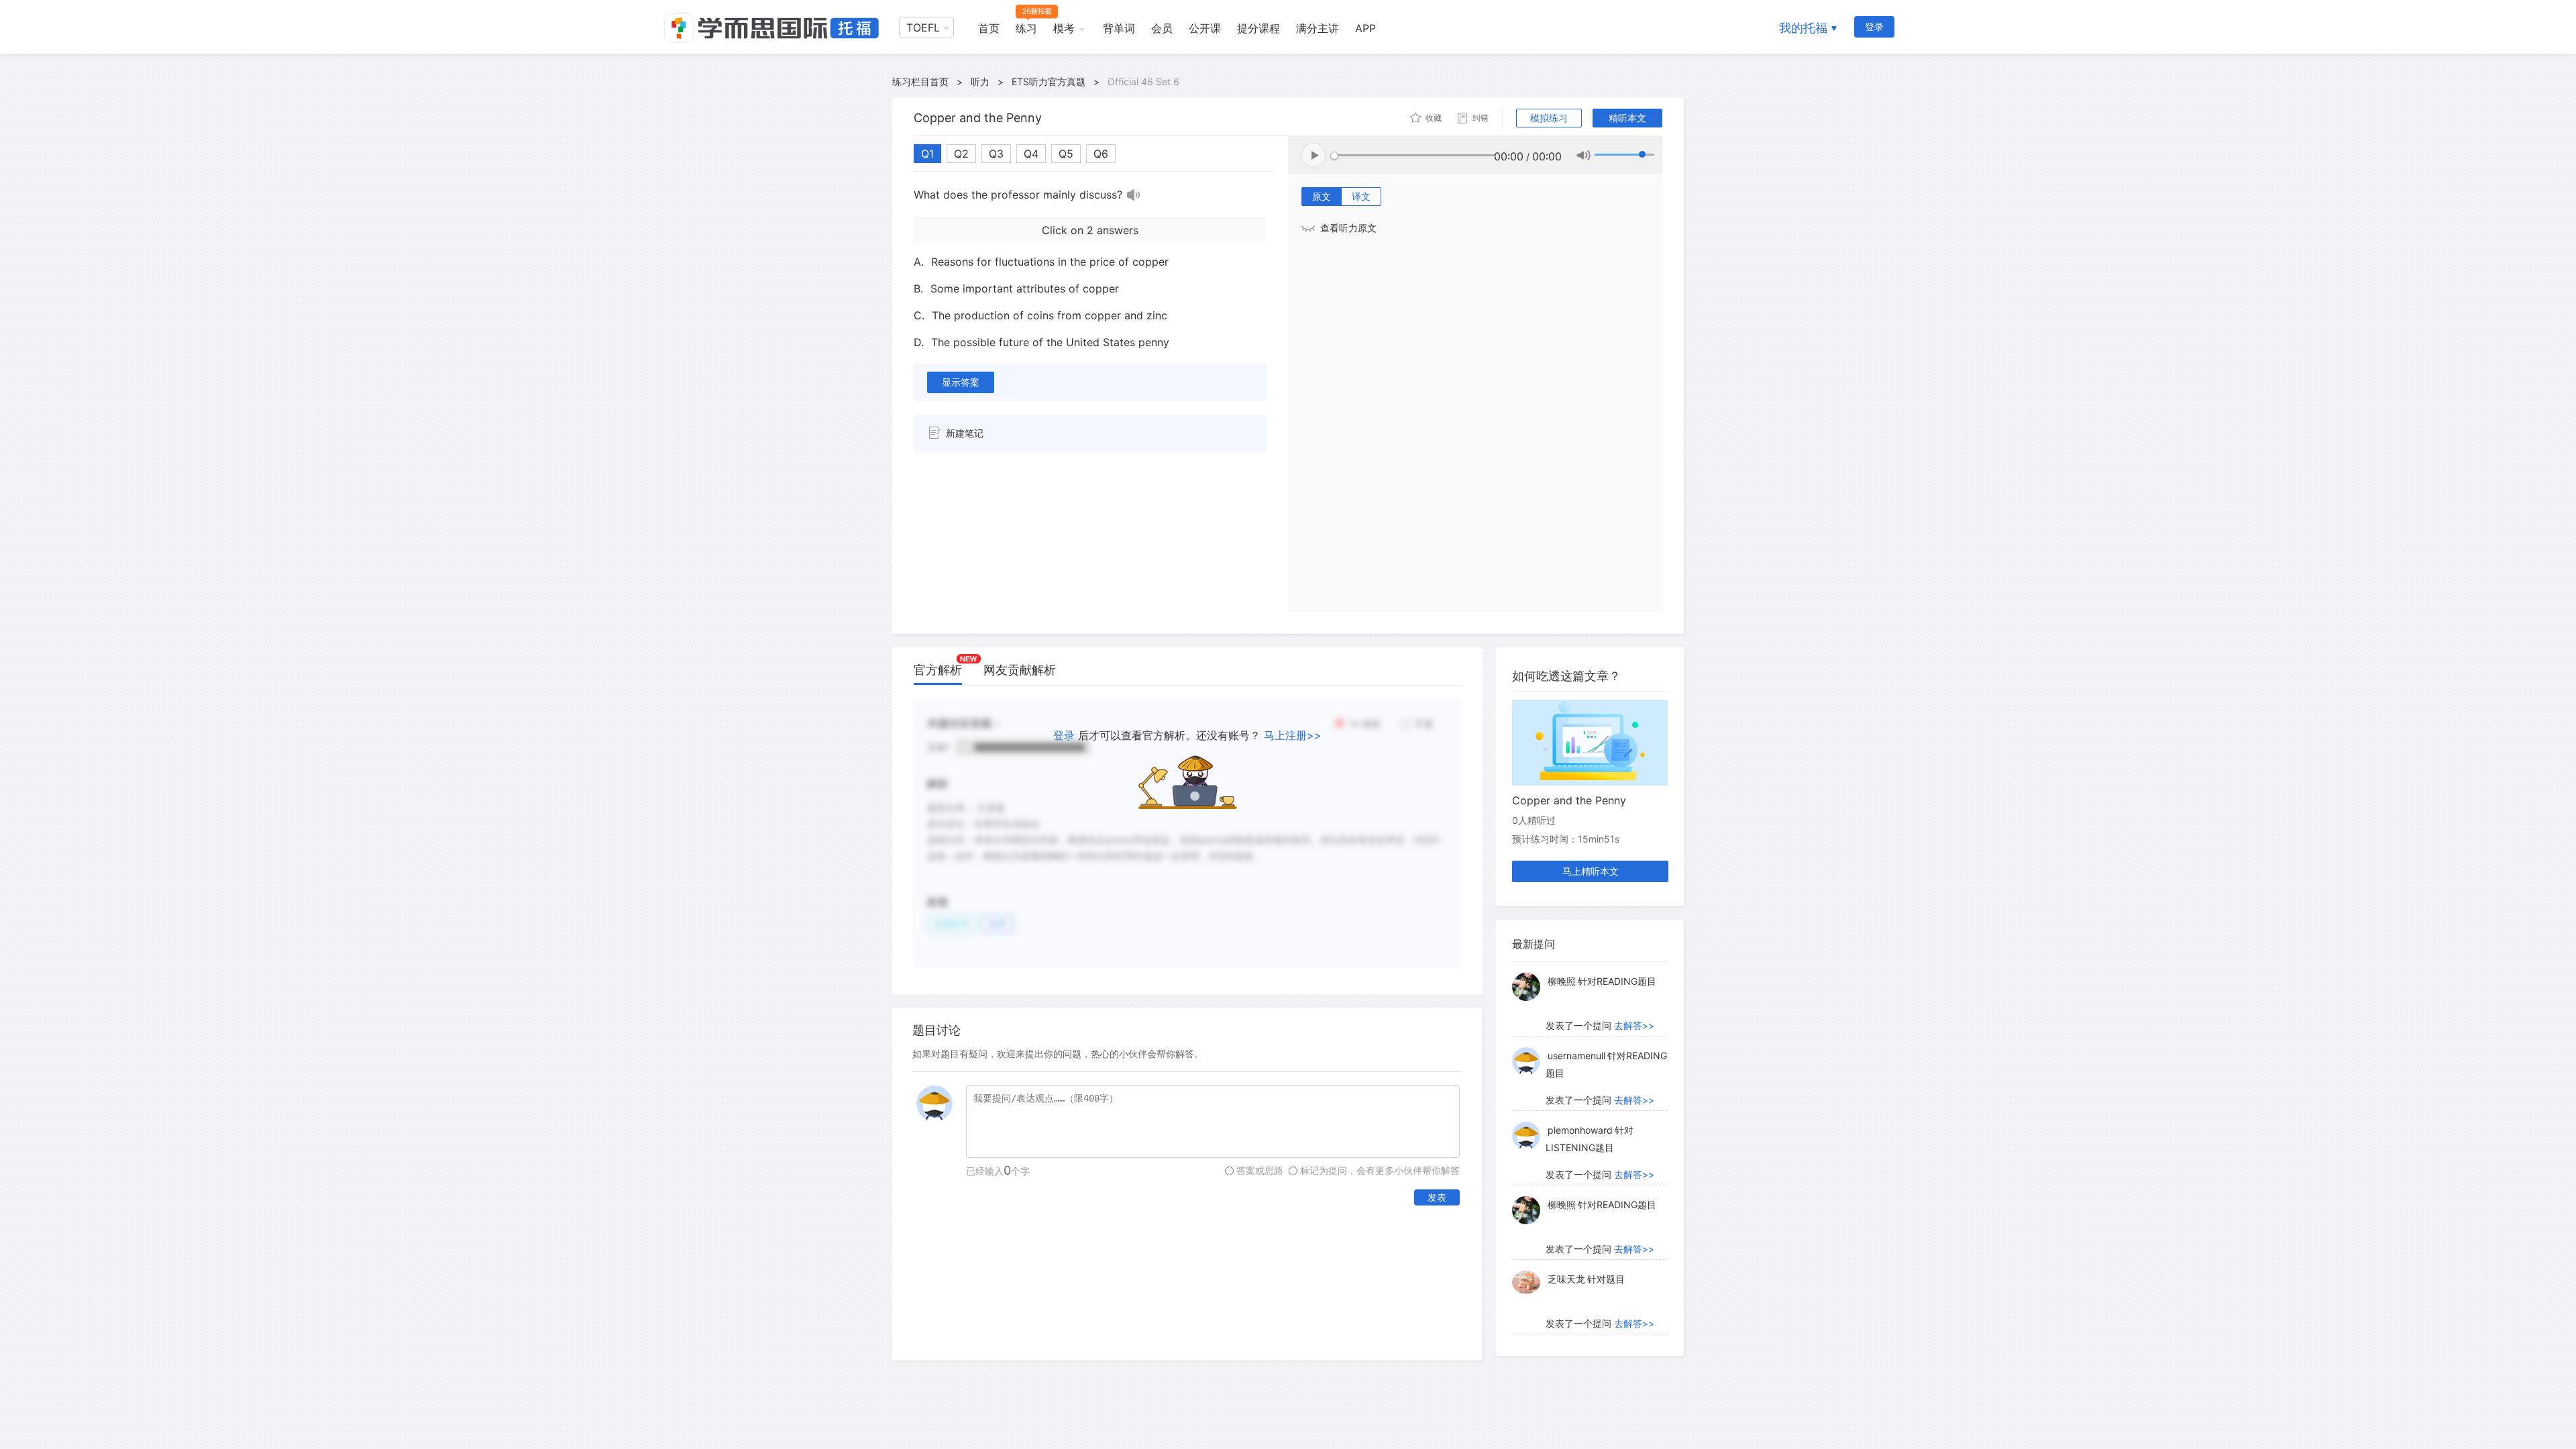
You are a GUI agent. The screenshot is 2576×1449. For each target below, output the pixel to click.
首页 (989, 28)
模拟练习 (1549, 118)
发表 (1437, 1197)
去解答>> (1634, 1025)
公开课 (1205, 28)
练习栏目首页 (920, 82)
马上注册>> (1293, 735)
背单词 (1119, 28)
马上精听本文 (1591, 871)
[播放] (1134, 195)
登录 (1874, 26)
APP (1365, 28)
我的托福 (1803, 28)
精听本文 (1627, 118)
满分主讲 (1318, 28)
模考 (1064, 28)
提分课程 (1258, 28)
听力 (980, 82)
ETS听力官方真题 (1049, 82)
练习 (1026, 28)
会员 (1162, 28)
